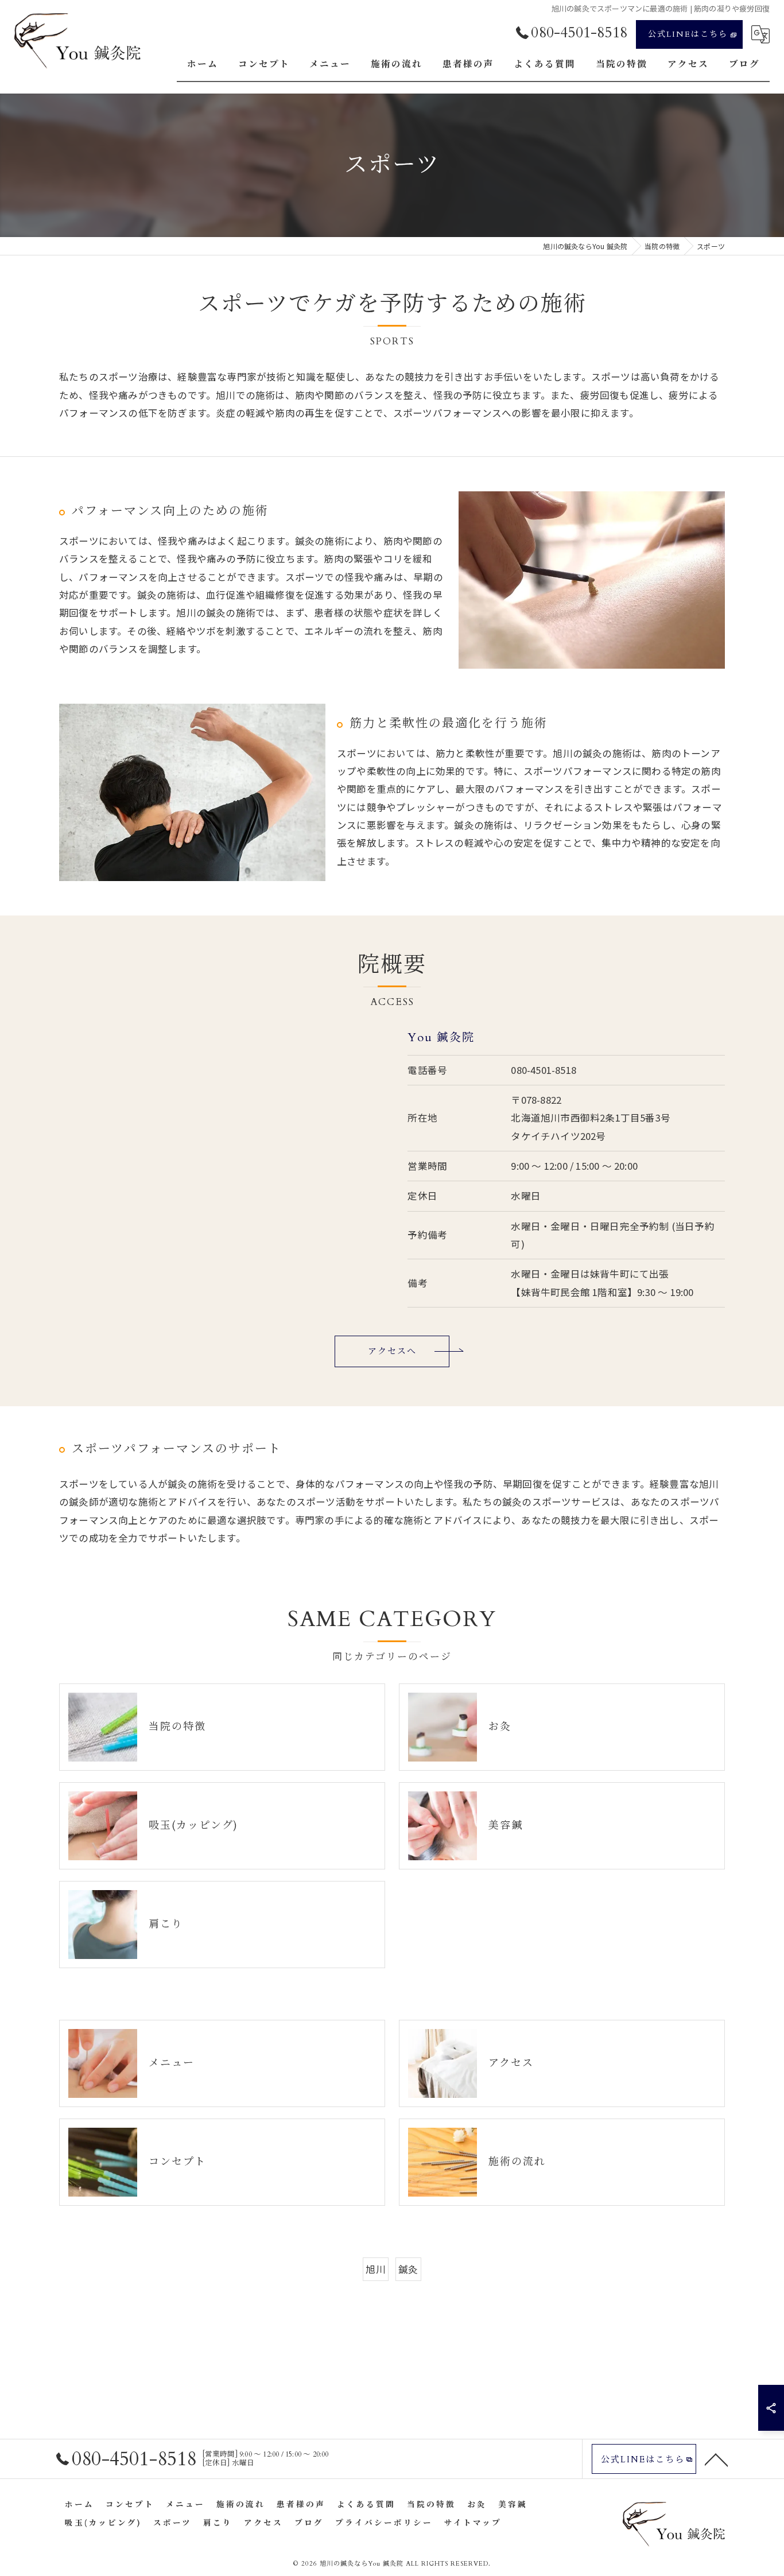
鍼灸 (408, 2269)
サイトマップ (473, 2523)
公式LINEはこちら (688, 34)
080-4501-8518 (544, 1070)
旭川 (375, 2269)
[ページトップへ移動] (716, 2459)
